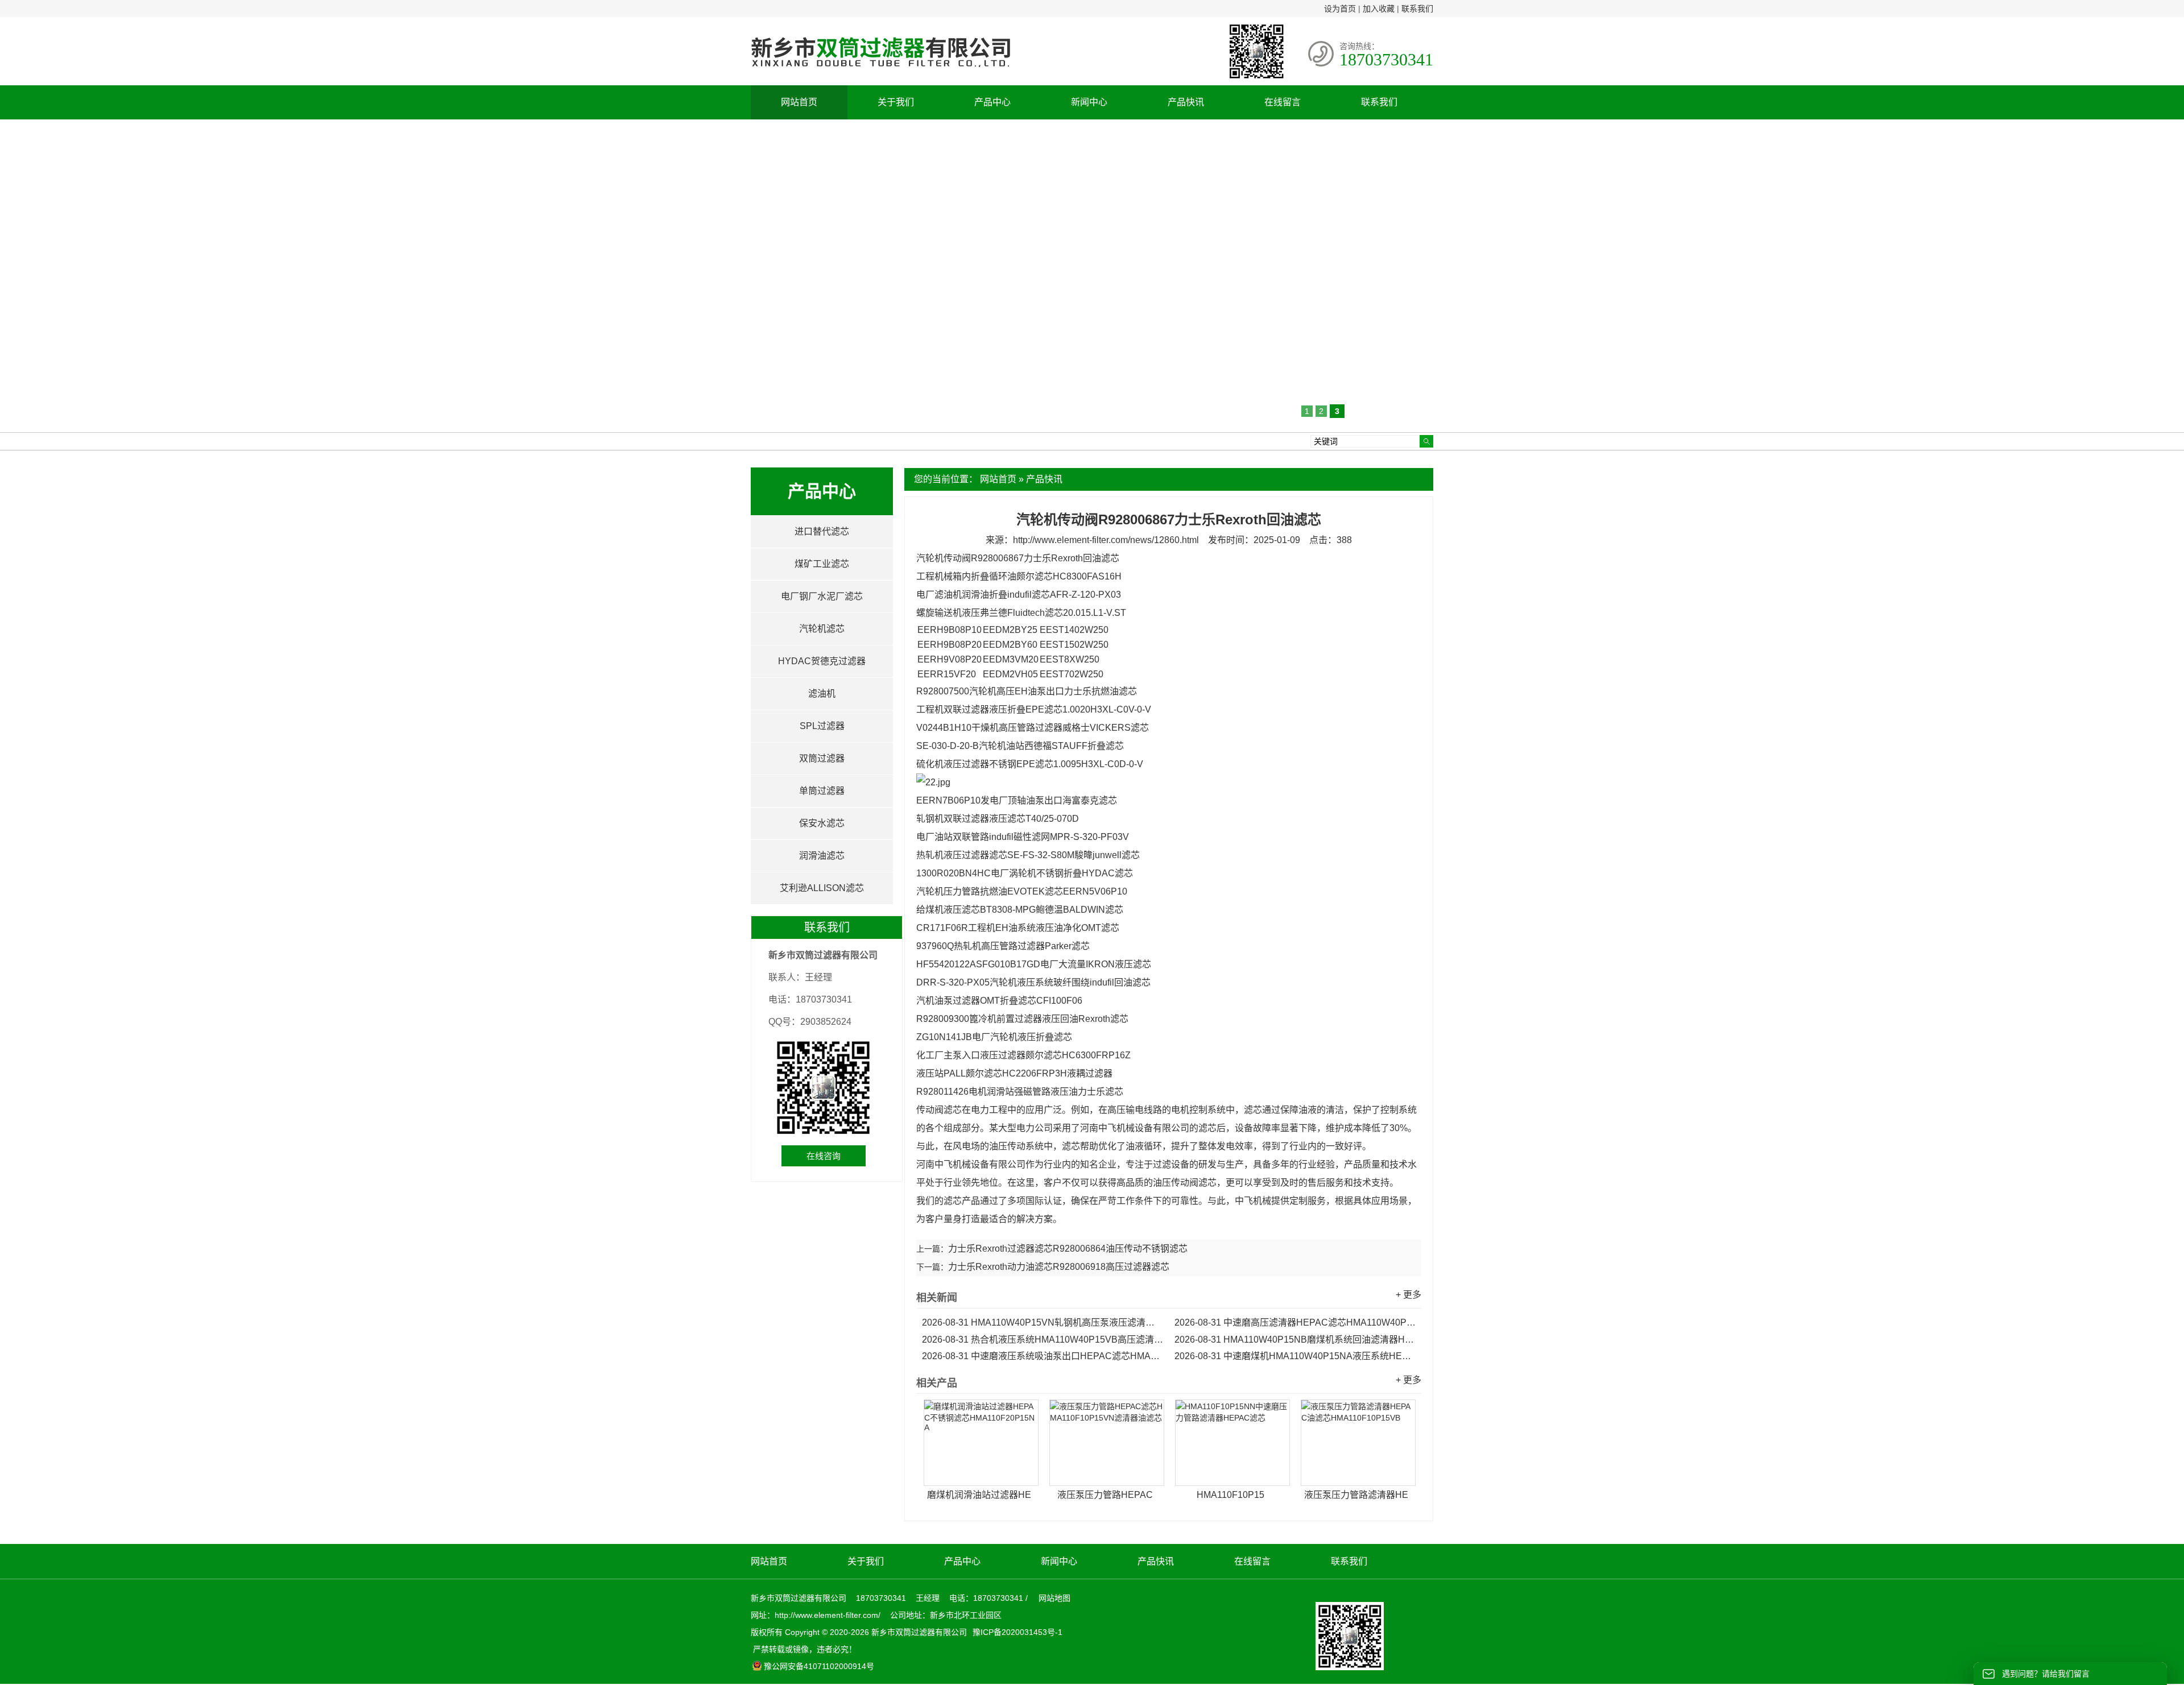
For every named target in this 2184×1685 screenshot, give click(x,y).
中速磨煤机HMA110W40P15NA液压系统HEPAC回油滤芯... (1295, 1356)
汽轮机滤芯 (822, 629)
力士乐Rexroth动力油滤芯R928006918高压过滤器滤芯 (1059, 1267)
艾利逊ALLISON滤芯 (822, 888)
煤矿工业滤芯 (822, 564)
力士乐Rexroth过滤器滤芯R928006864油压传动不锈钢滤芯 (1068, 1249)
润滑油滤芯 (822, 856)
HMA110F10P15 (1230, 1495)
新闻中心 (1089, 102)
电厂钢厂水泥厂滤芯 (822, 596)
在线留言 (1283, 102)
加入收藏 (1379, 9)
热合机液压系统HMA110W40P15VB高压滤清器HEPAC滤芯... (1043, 1340)
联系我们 (1417, 9)
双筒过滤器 (822, 758)
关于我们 (896, 102)
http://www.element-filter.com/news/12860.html (1106, 540)
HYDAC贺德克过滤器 (822, 661)
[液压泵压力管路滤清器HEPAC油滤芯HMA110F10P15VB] (1358, 1443)
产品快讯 (1186, 102)
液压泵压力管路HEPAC (1105, 1495)
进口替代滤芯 (822, 531)
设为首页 (1340, 9)
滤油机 (822, 694)
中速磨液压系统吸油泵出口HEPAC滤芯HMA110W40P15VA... (1043, 1356)
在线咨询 (824, 1156)
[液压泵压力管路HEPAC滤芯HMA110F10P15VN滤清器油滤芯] (1107, 1443)
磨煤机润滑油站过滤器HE (979, 1495)
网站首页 (799, 102)
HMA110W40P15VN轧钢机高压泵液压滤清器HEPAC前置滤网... (1043, 1322)
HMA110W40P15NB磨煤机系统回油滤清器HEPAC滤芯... (1295, 1340)
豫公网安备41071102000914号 (819, 1666)
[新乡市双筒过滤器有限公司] (880, 73)
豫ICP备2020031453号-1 (1016, 1632)
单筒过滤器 (822, 791)
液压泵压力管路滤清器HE (1356, 1495)
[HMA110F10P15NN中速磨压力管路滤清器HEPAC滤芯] (1232, 1443)
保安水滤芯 (822, 823)
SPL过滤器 (822, 726)
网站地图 (1054, 1598)
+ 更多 (1409, 1295)
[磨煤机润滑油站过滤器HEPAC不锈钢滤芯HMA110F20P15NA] (981, 1443)
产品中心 (992, 102)
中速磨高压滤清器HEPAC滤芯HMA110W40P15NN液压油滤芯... (1295, 1322)
